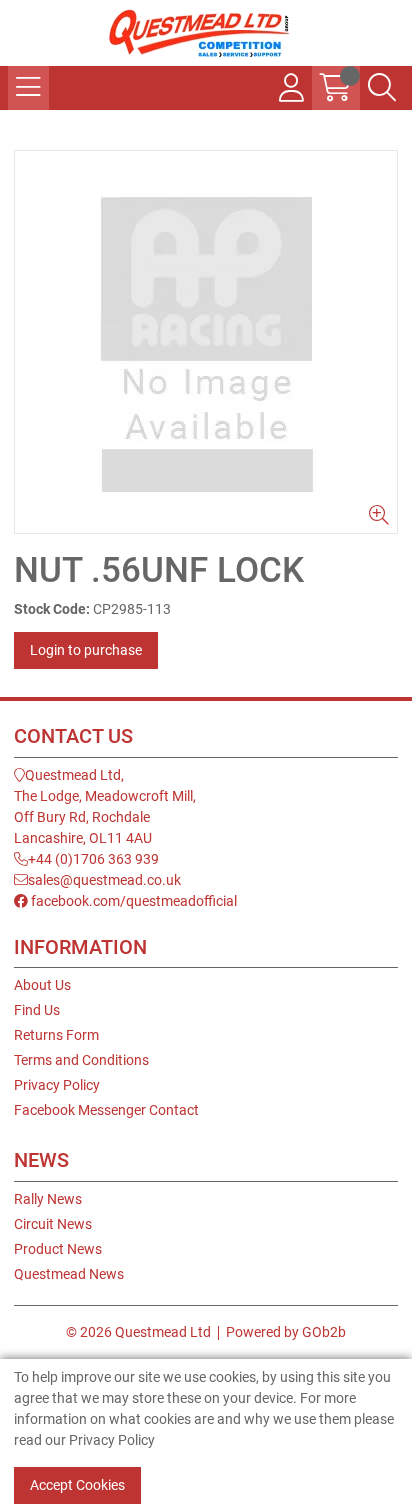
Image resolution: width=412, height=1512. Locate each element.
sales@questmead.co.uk (104, 880)
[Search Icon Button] (382, 88)
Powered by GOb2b (286, 1332)
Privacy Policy (57, 1085)
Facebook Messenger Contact (106, 1110)
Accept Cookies (77, 1485)
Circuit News (53, 1224)
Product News (58, 1249)
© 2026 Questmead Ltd (138, 1332)
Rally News (48, 1199)
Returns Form (56, 1035)
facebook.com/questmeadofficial (132, 901)
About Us (42, 985)
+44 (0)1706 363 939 (93, 859)
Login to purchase (86, 650)
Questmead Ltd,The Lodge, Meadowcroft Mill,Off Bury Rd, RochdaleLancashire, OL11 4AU (105, 806)
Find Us (37, 1010)
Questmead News (69, 1274)
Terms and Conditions (81, 1060)
